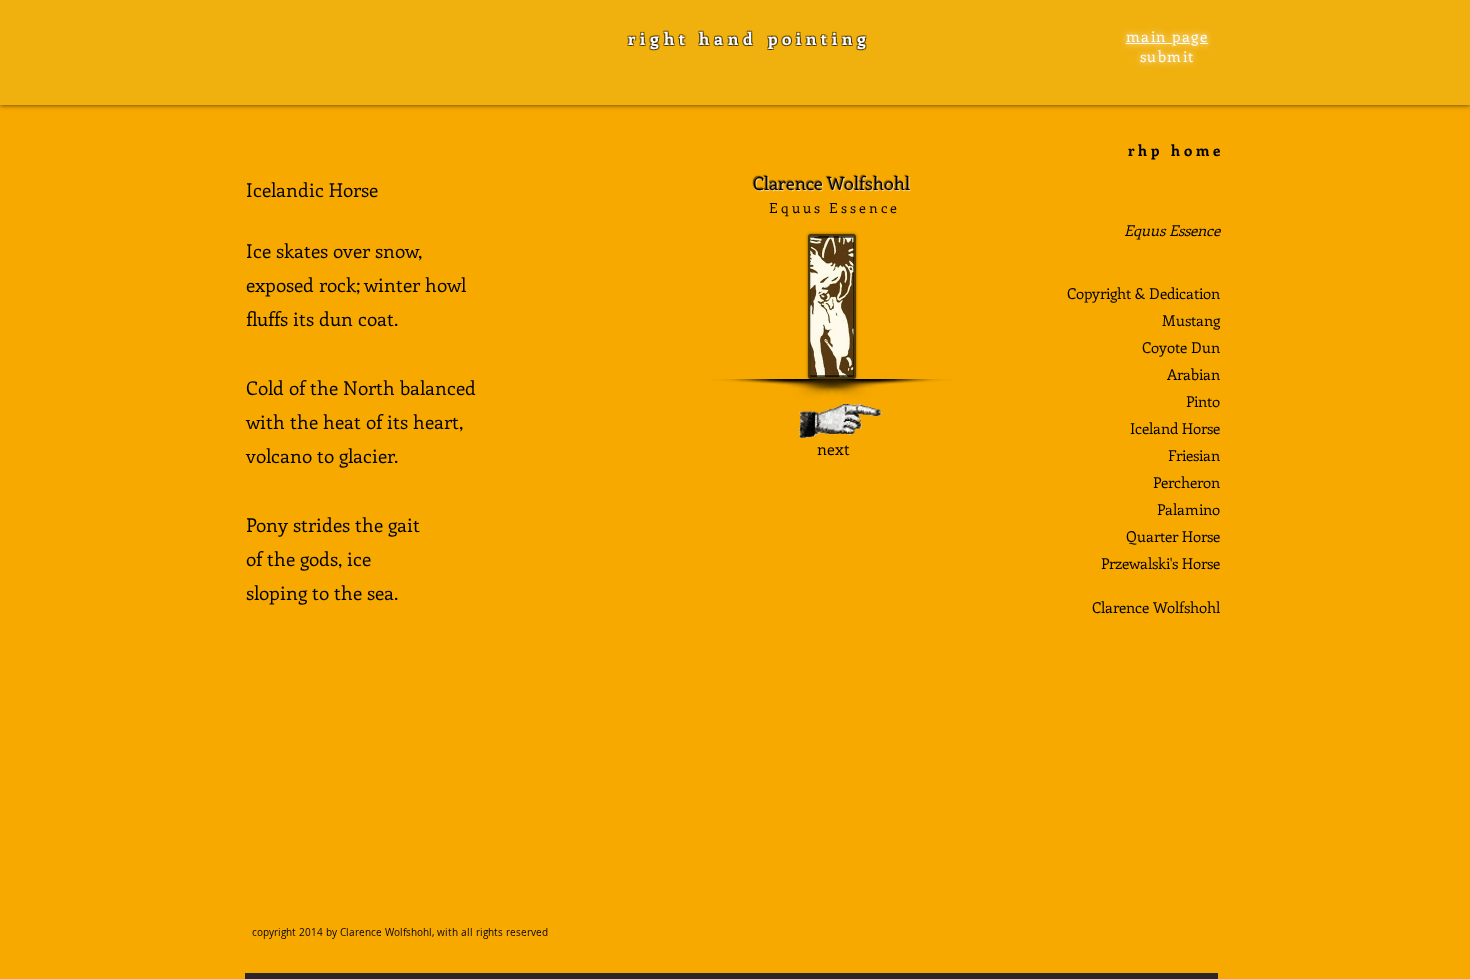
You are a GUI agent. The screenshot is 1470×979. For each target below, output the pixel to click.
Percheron (1186, 482)
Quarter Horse (1173, 536)
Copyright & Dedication (1143, 293)
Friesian (1194, 455)
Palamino (1188, 509)
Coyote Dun (1181, 347)
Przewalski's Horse (1160, 563)
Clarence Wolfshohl (1156, 607)
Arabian (1193, 374)
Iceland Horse (1175, 428)
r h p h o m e (1174, 150)
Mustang (1191, 320)
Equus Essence (1172, 230)
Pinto (1203, 401)
